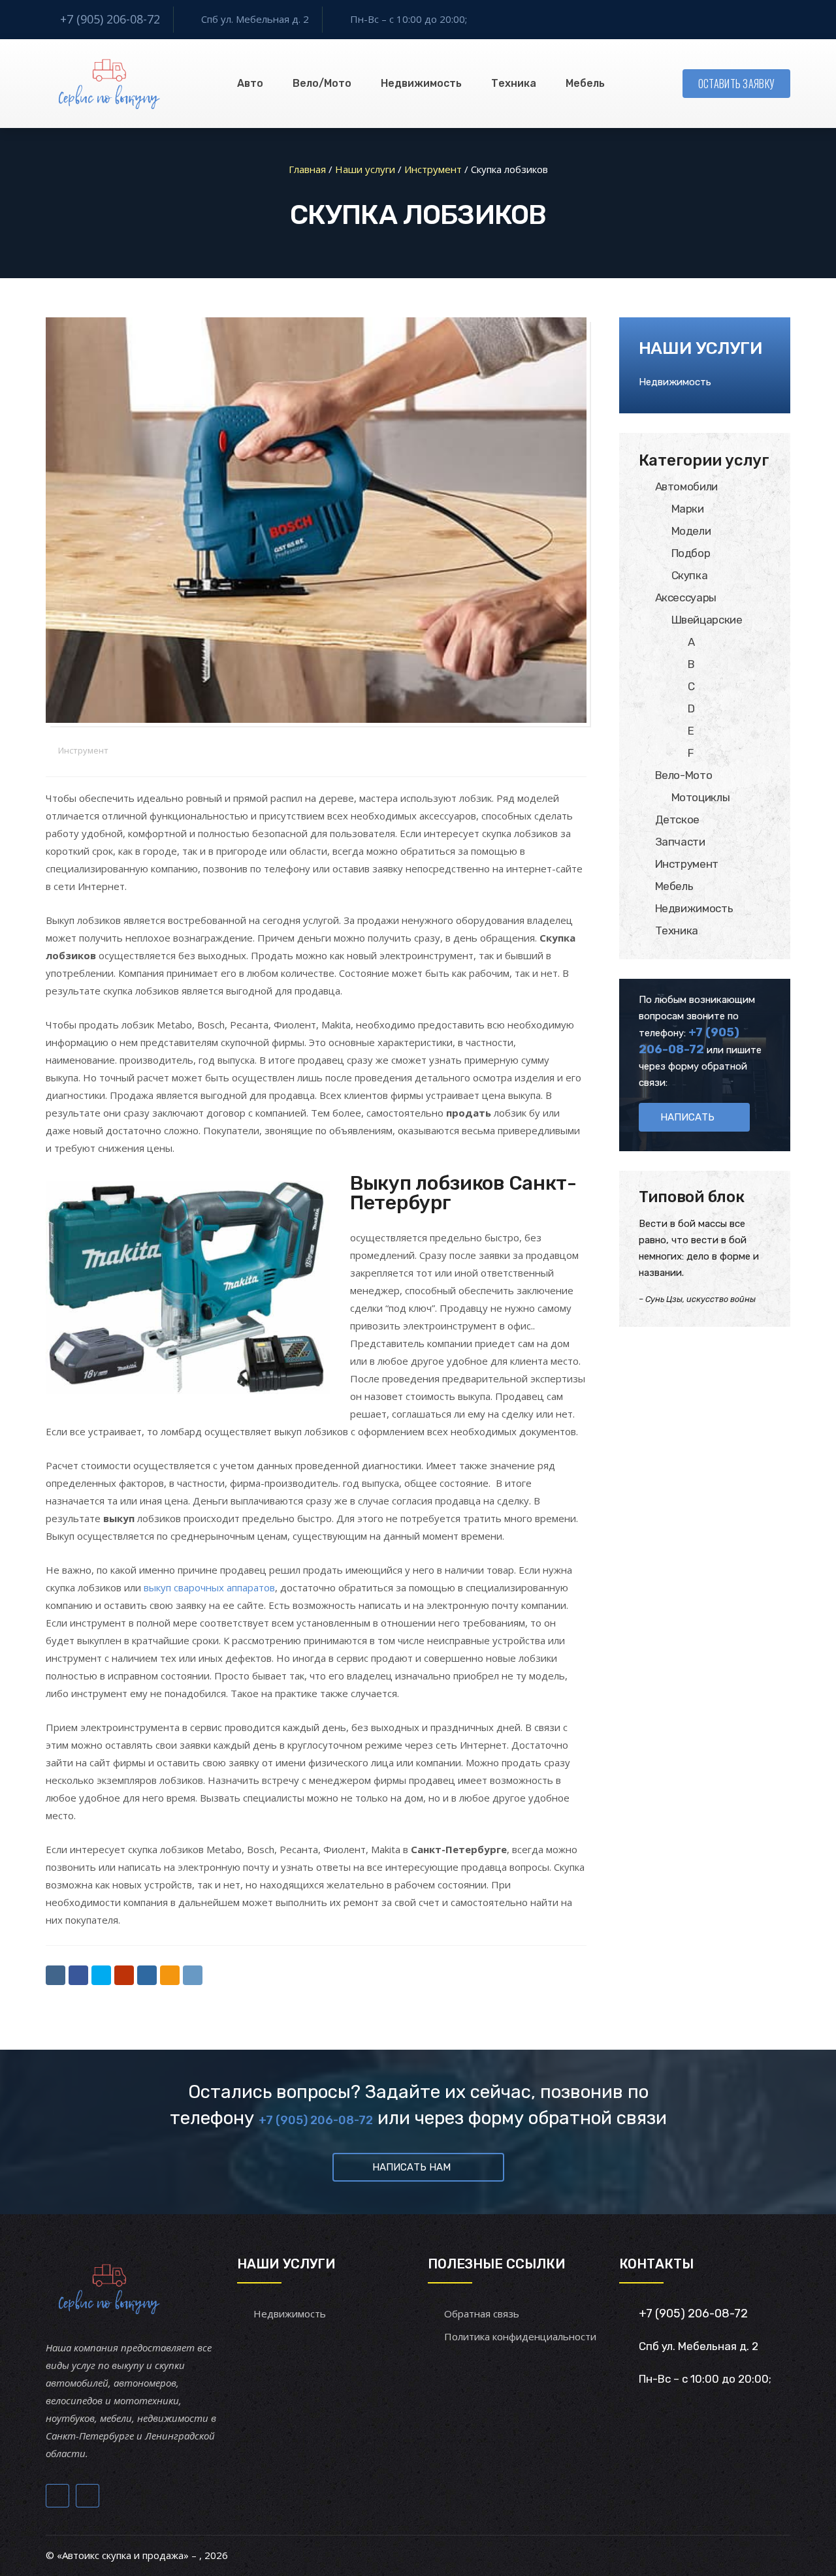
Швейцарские (707, 620)
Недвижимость (421, 83)
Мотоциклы (701, 797)
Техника (514, 83)
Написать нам (411, 2167)
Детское (678, 819)
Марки (688, 509)
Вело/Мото (322, 83)
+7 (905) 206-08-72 (110, 19)
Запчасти (680, 842)
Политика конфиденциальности (520, 2336)
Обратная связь (482, 2314)
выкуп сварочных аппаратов (209, 1587)
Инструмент (83, 750)
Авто (250, 83)
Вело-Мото (684, 775)
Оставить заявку (737, 84)
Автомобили (687, 486)
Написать (687, 1117)
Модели (691, 531)
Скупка (690, 575)
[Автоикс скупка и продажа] (111, 84)
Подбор (691, 553)
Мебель (585, 83)
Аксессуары (686, 597)
